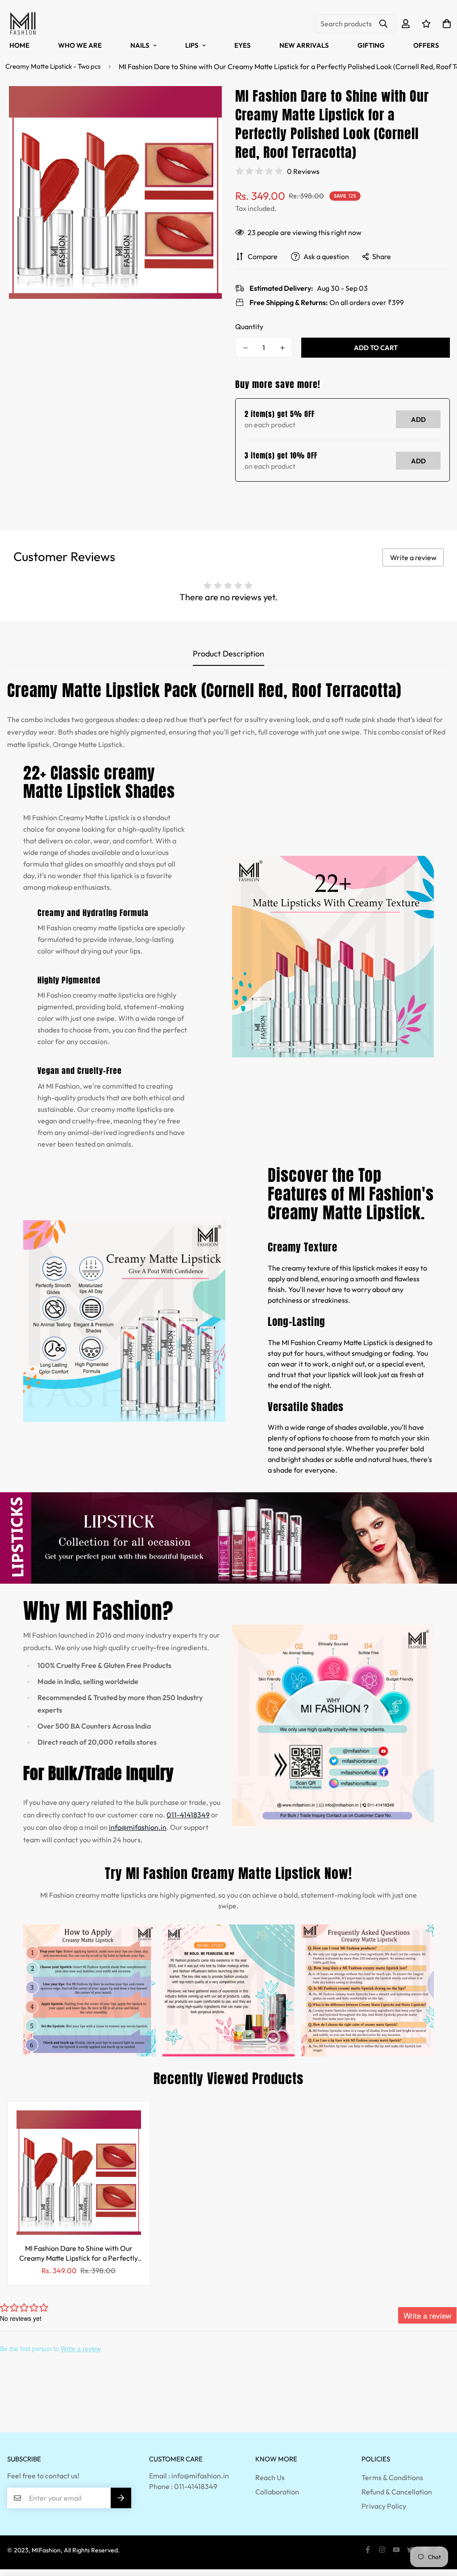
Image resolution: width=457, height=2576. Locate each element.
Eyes (243, 45)
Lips (192, 45)
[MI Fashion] (23, 24)
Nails (140, 45)
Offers (426, 45)
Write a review (413, 557)
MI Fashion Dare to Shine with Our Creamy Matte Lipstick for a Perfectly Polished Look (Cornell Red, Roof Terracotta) (79, 2253)
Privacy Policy (384, 2506)
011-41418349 (188, 1815)
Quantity (249, 326)
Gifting (371, 45)
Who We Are (80, 45)
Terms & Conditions (392, 2477)
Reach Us (270, 2477)
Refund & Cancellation (397, 2492)
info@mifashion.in (138, 1827)
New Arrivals (304, 45)
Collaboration (277, 2492)
